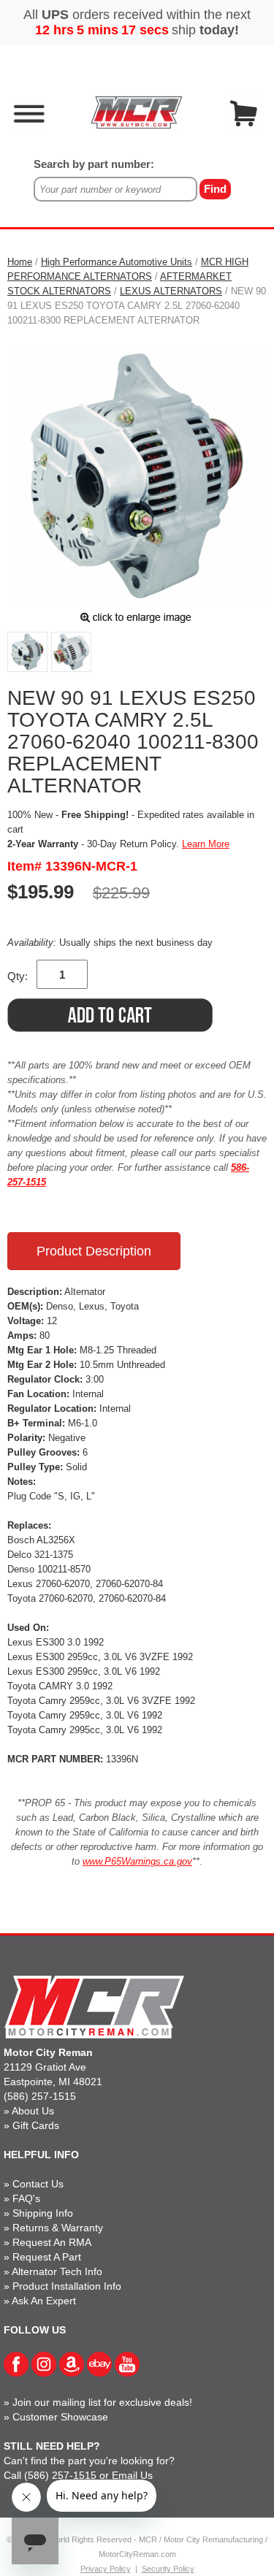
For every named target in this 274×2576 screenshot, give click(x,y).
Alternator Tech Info (57, 2271)
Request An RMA (52, 2242)
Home (20, 262)
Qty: (18, 976)
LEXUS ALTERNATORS (171, 291)
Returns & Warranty (58, 2228)
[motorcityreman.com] (137, 112)
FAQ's (26, 2198)
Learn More (206, 844)
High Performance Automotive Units (117, 262)
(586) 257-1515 (40, 2096)
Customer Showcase (60, 2417)
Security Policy (168, 2569)
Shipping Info (43, 2213)
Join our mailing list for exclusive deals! (102, 2402)
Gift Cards (36, 2125)
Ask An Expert (44, 2301)
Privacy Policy (106, 2569)
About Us (33, 2111)
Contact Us (38, 2184)
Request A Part (47, 2257)
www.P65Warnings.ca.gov (137, 1861)
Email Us (132, 2475)
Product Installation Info (67, 2286)
